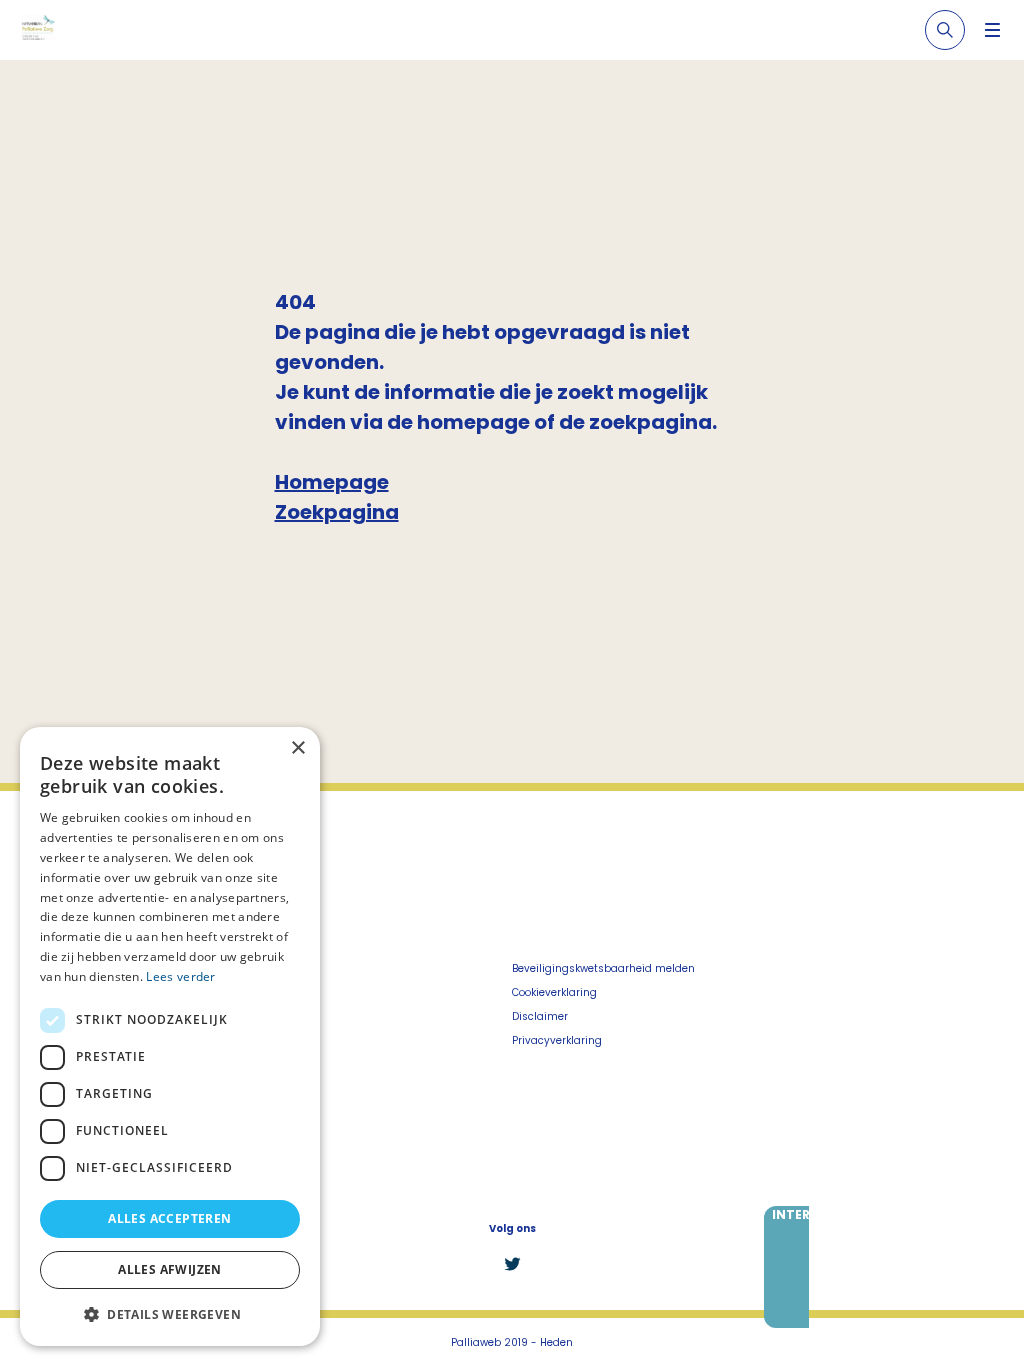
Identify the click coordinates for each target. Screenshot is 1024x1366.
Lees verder (180, 976)
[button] (170, 1314)
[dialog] (170, 1036)
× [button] (297, 748)
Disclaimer (540, 1016)
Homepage (332, 482)
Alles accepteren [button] (169, 1218)
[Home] (37, 30)
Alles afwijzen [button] (170, 1269)
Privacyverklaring (557, 1040)
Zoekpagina (337, 512)
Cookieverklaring (554, 992)
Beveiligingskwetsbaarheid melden (603, 968)
